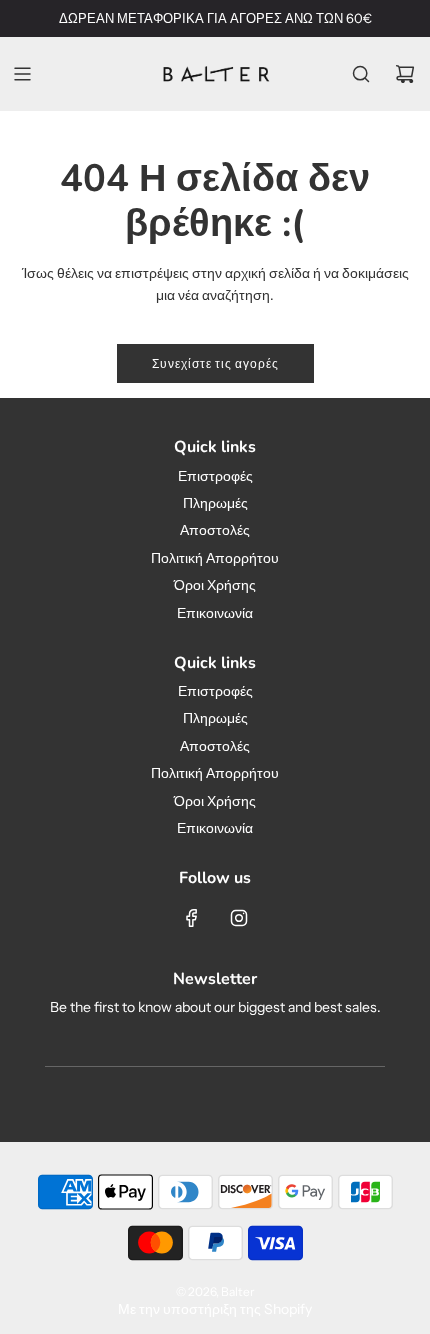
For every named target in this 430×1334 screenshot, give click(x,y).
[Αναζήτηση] (361, 74)
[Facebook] (192, 918)
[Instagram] (239, 918)
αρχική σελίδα (267, 273)
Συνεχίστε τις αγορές (215, 363)
